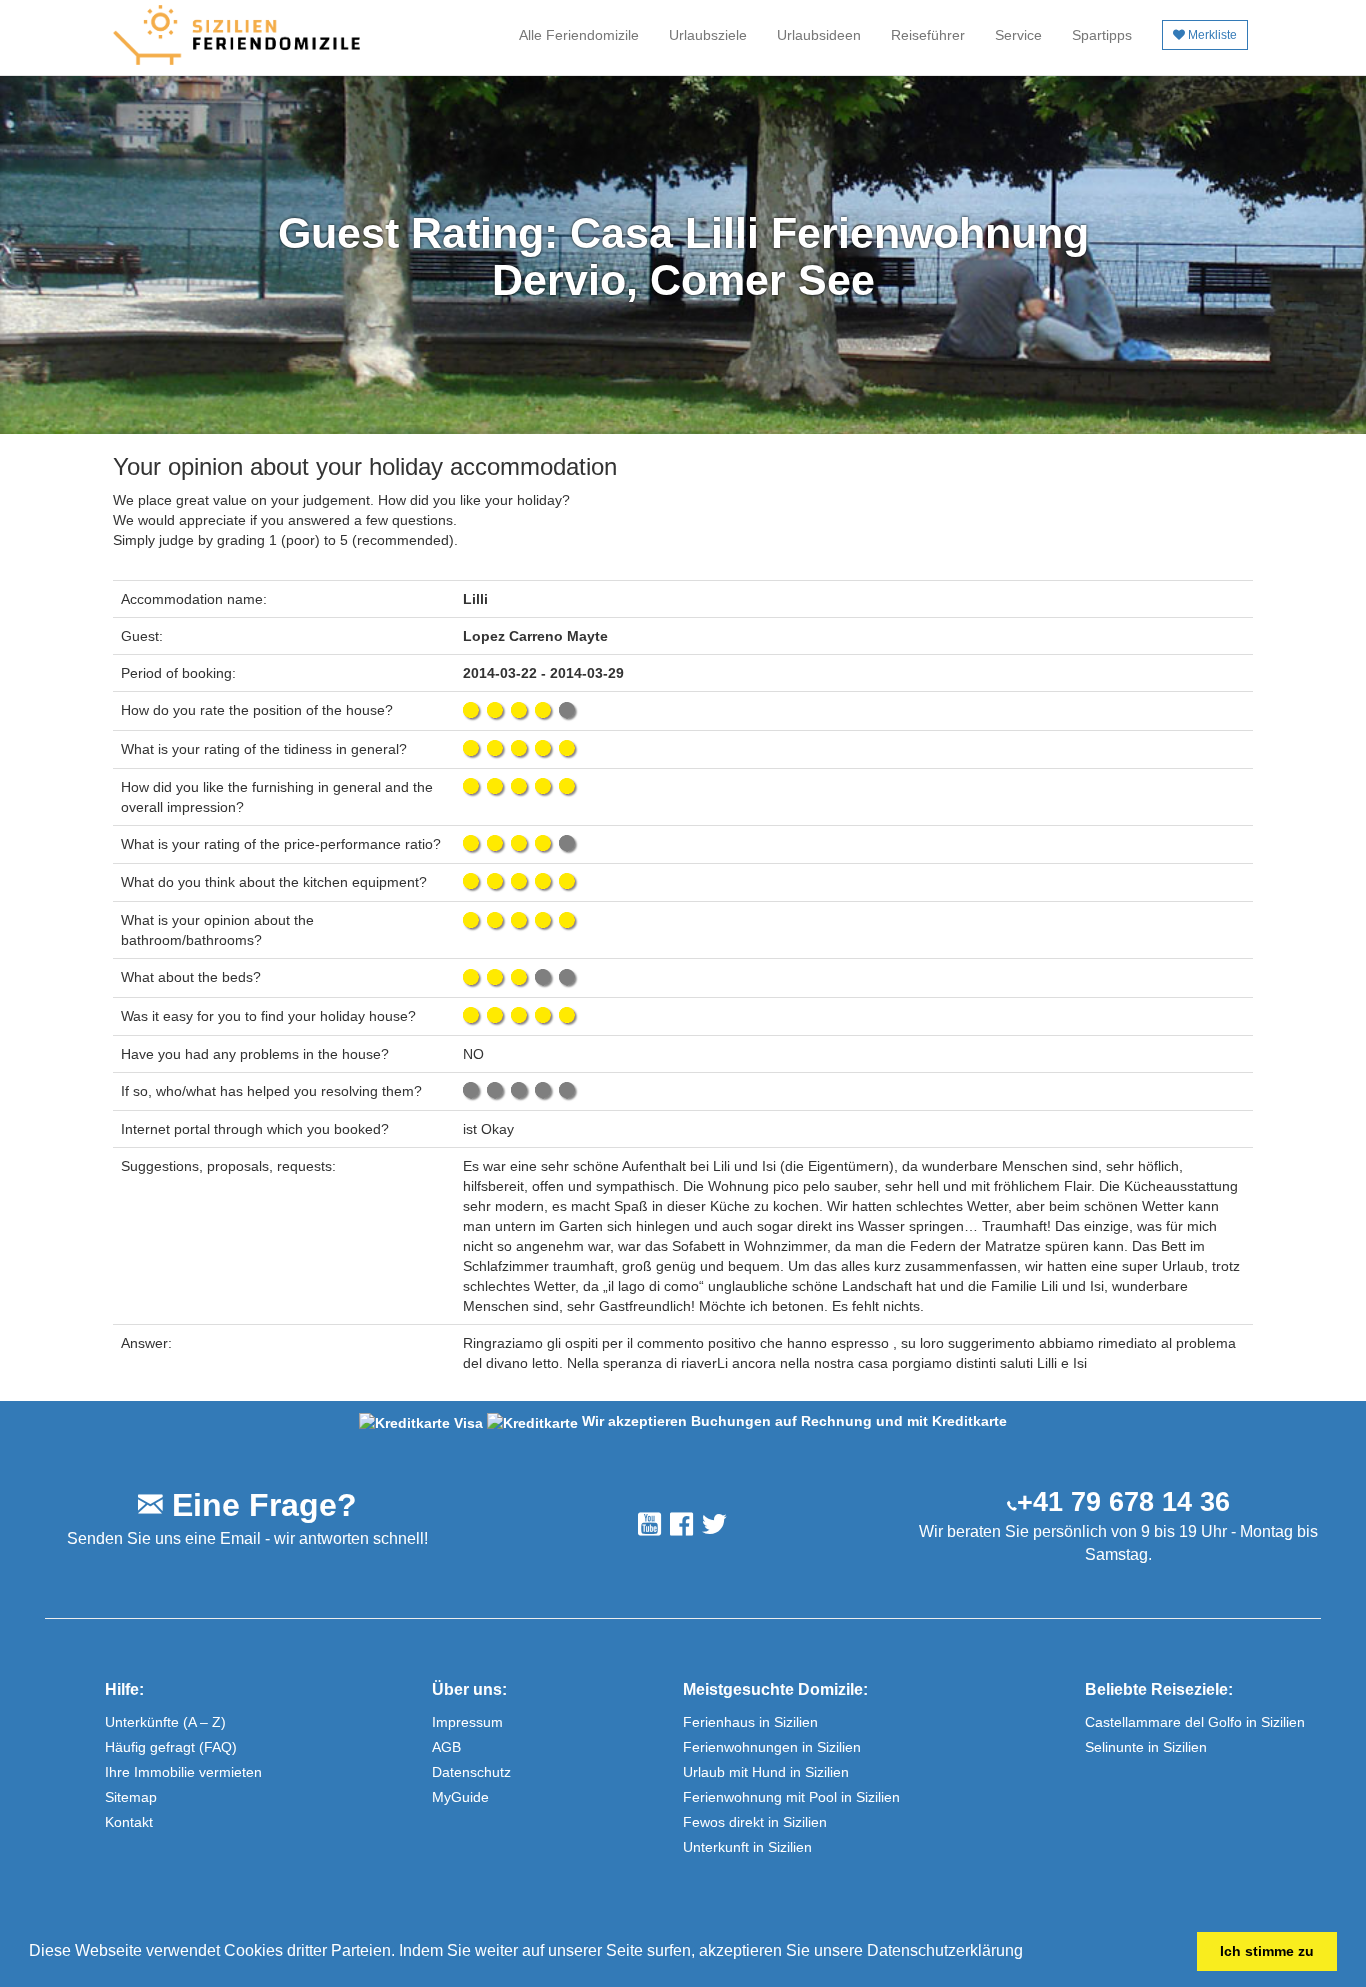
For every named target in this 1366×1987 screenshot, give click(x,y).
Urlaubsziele (708, 35)
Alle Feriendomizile (579, 35)
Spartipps (1102, 35)
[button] (1030, 1953)
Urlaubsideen (819, 35)
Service (1018, 35)
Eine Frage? (260, 1505)
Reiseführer (928, 35)
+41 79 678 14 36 (1123, 1502)
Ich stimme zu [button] (1267, 1951)
